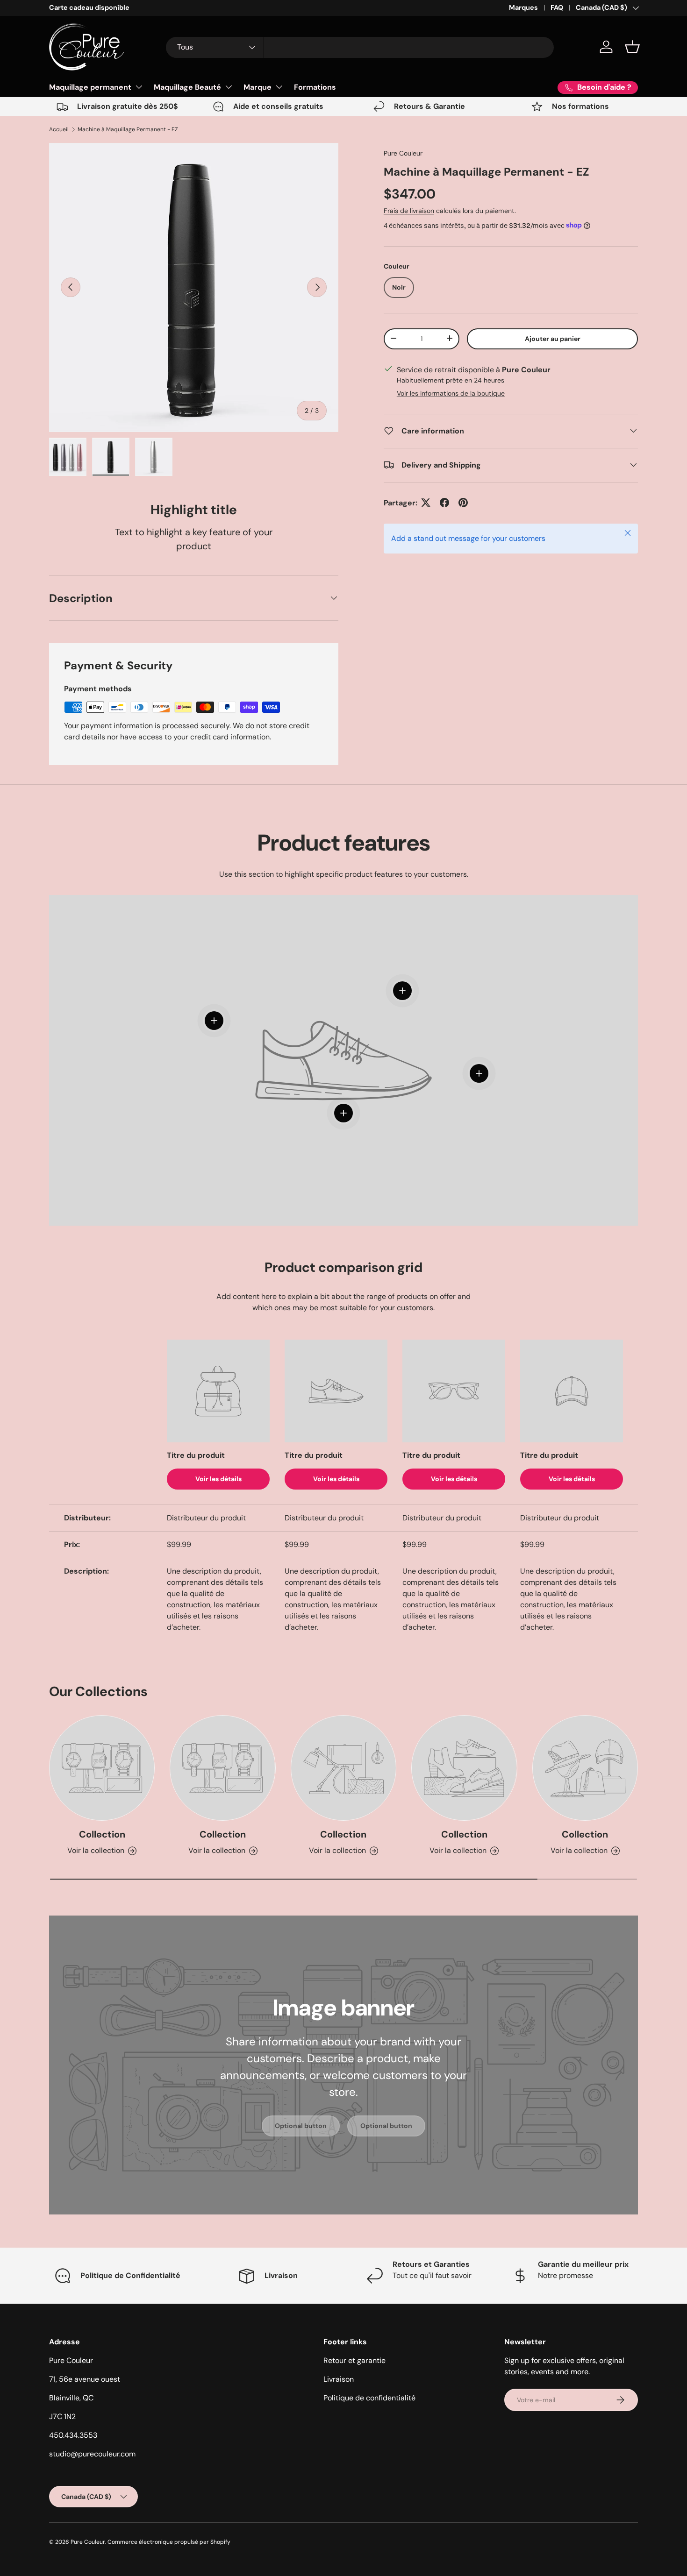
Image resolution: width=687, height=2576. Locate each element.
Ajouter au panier (553, 338)
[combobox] (360, 47)
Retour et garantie (354, 2360)
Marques (523, 7)
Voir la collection (96, 1850)
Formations (315, 87)
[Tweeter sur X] (426, 503)
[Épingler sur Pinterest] (463, 503)
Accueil (59, 129)
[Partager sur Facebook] (444, 503)
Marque (258, 87)
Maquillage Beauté (187, 87)
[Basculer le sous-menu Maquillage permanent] (139, 87)
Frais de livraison (409, 211)
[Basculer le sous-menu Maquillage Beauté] (229, 87)
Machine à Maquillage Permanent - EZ (128, 129)
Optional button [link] (301, 2126)
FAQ (557, 7)
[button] (632, 47)
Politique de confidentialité (369, 2398)
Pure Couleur (403, 153)
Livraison (339, 2379)
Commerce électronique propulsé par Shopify (169, 2542)
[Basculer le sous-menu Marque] (279, 87)
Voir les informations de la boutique (451, 393)
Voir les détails (218, 1479)
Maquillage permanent (90, 87)
